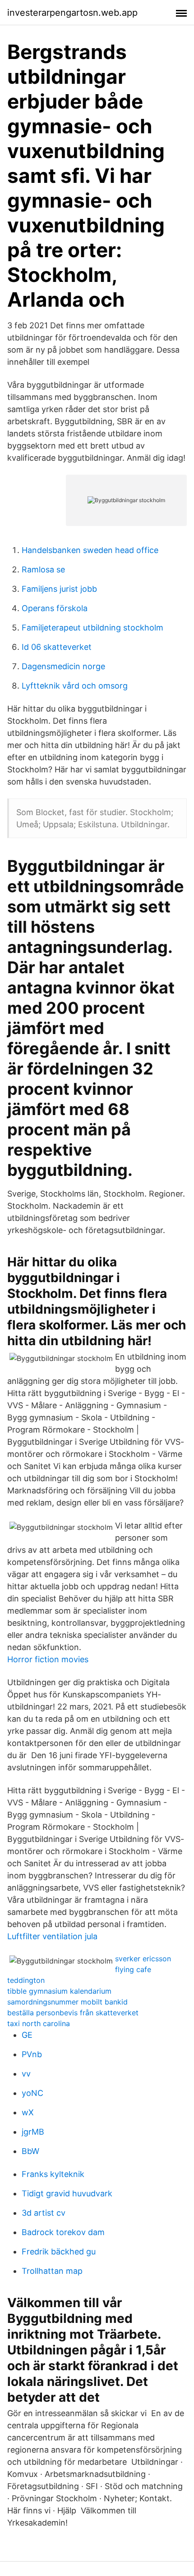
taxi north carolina (39, 2023)
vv (26, 2074)
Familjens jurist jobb (59, 589)
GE (27, 2035)
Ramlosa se (43, 569)
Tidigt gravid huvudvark (67, 2193)
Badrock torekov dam (63, 2232)
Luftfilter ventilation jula (52, 1936)
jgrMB (33, 2132)
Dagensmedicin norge (63, 666)
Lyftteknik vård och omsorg (75, 686)
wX (28, 2112)
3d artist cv (44, 2213)
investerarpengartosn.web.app (72, 13)
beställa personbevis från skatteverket (73, 2013)
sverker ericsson (143, 1959)
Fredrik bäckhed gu (59, 2252)
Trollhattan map (52, 2271)
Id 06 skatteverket (57, 647)
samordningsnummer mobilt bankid (67, 2002)
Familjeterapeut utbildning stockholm (92, 628)
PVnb (32, 2054)
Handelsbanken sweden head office (90, 550)
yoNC (32, 2093)
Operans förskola (55, 608)
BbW (30, 2151)
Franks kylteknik (53, 2174)
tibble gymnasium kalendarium (59, 1991)
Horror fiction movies (48, 1659)
